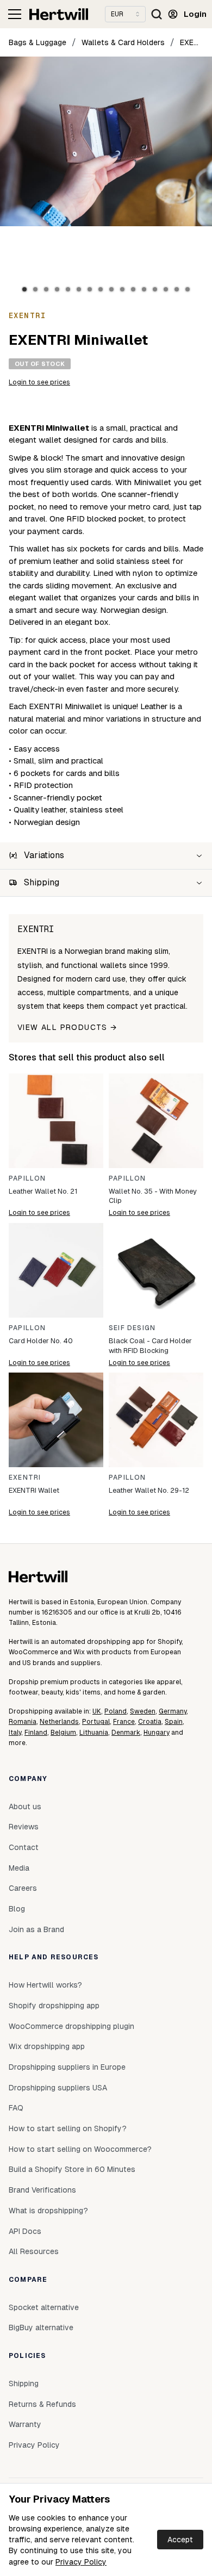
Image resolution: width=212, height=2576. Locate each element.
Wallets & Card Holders (123, 42)
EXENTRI (25, 1478)
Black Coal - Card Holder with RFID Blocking (150, 1346)
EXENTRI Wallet (34, 1490)
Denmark (126, 1733)
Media (19, 1868)
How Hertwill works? (45, 1985)
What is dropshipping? (48, 2211)
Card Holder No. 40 (41, 1341)
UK (97, 1711)
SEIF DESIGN (132, 1328)
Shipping (24, 2383)
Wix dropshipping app (47, 2046)
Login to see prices (39, 382)
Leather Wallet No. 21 (43, 1191)
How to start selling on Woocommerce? (80, 2149)
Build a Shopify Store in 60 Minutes (72, 2169)
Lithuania (94, 1733)
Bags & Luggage (38, 42)
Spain (174, 1722)
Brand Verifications (42, 2190)
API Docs (25, 2231)
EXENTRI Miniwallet (192, 42)
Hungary (157, 1733)
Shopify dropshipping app (54, 2006)
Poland (116, 1711)
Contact (24, 1847)
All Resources (34, 2251)
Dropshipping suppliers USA (58, 2088)
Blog (17, 1909)
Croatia (150, 1722)
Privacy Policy (81, 2562)
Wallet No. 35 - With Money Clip (153, 1196)
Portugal (96, 1722)
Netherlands (59, 1722)
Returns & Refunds (42, 2404)
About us (25, 1807)
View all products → (67, 1027)
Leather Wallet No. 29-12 (149, 1490)
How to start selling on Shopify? (68, 2128)
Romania (23, 1722)
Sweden (143, 1711)
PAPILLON (27, 1178)
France (124, 1722)
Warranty (25, 2424)
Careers (23, 1888)
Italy (15, 1733)
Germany (173, 1711)
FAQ (16, 2108)
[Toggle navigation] (15, 14)
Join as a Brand (36, 1929)
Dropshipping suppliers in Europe (67, 2067)
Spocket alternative (44, 2307)
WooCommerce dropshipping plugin (71, 2026)
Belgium (63, 1733)
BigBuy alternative (41, 2327)
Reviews (24, 1827)
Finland (36, 1733)
